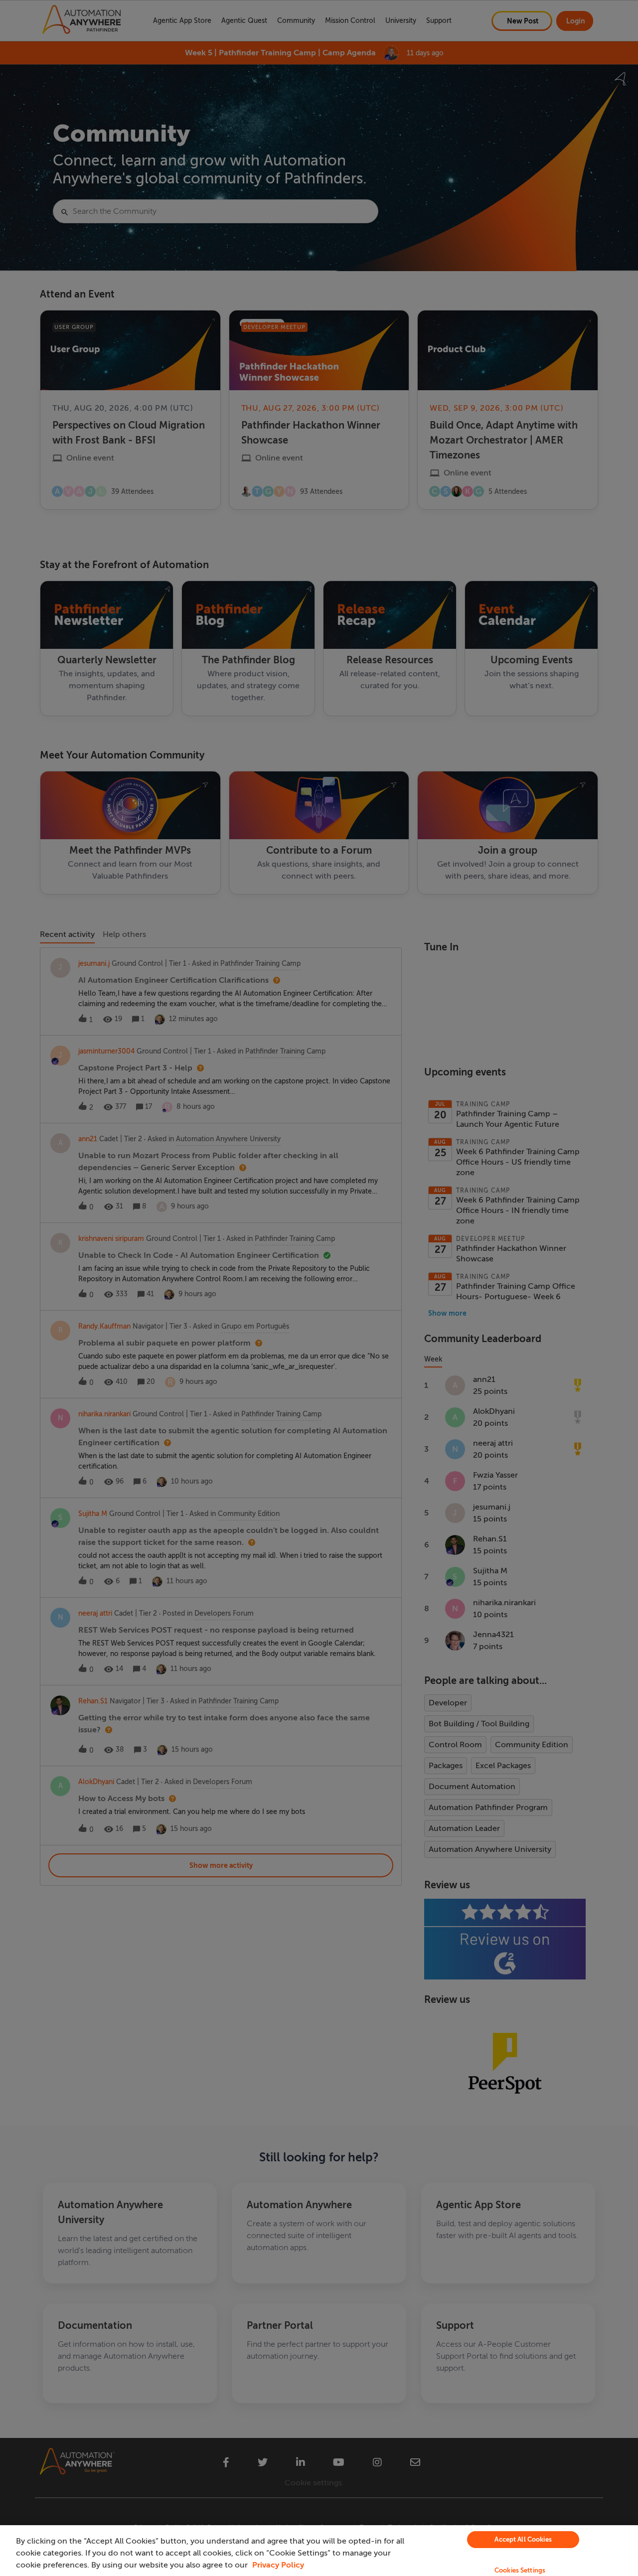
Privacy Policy (278, 2565)
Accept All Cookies (523, 2539)
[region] (319, 2551)
